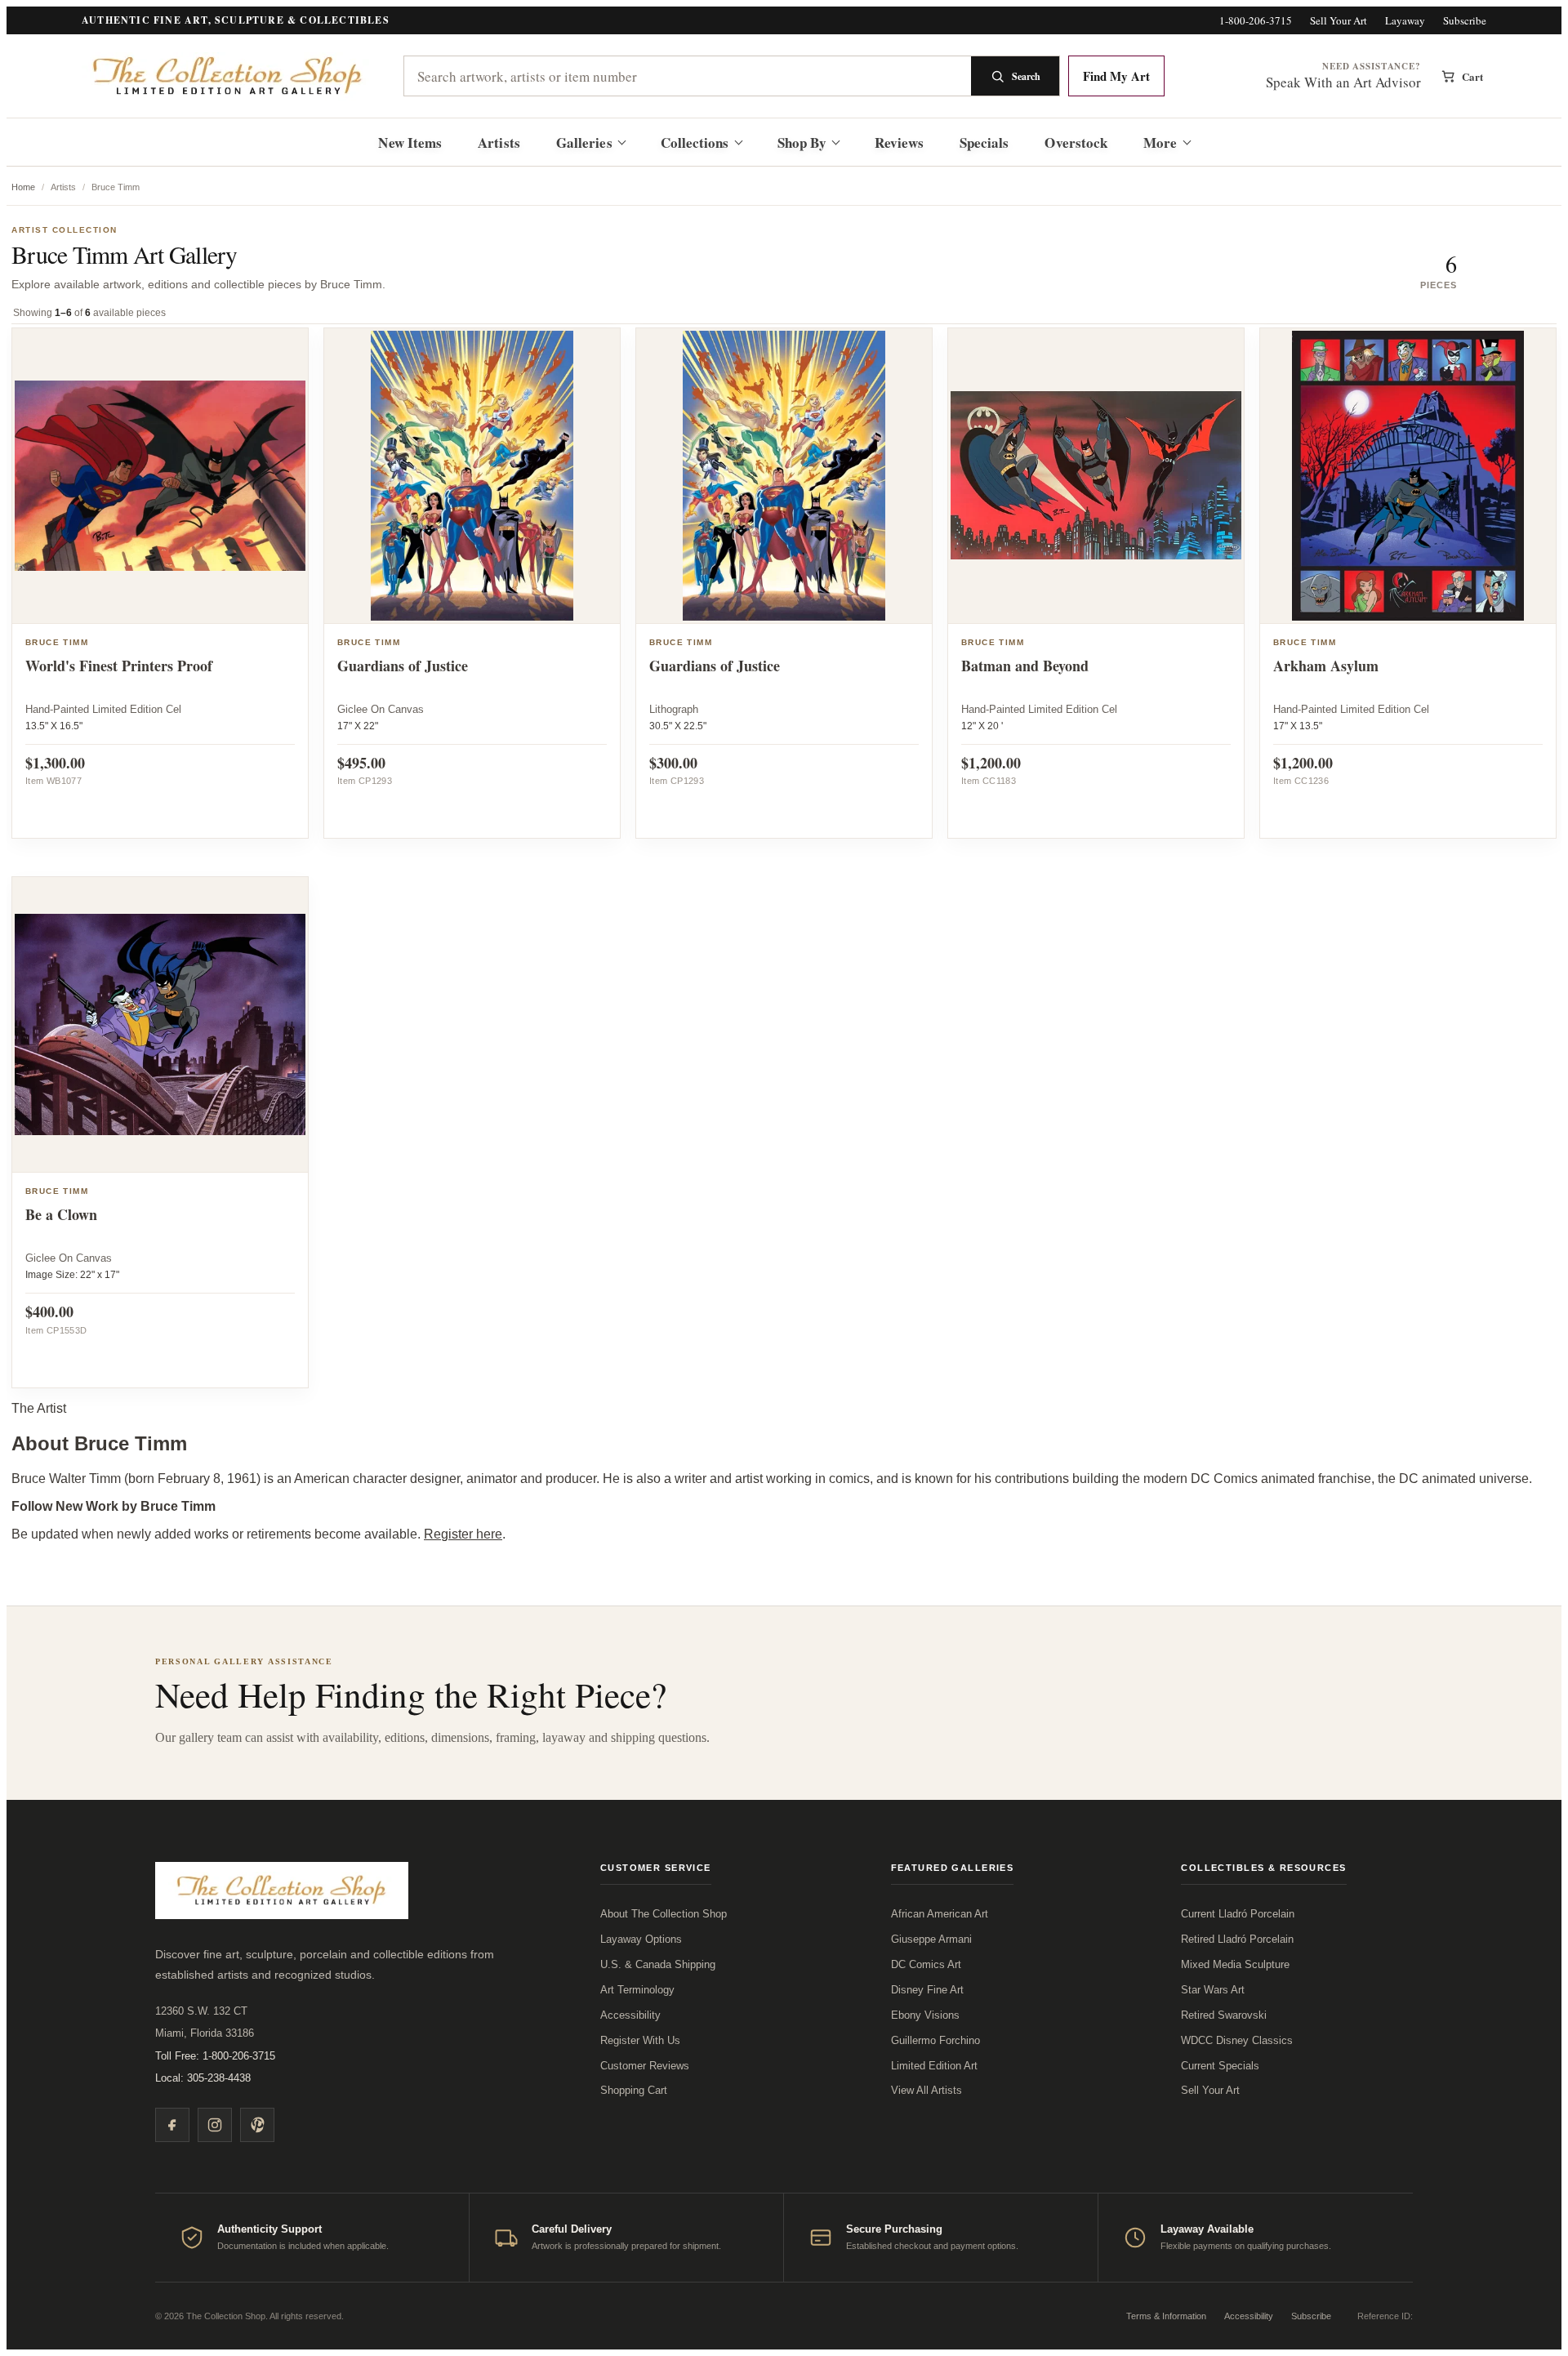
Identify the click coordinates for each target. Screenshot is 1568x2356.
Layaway (1405, 21)
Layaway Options (641, 1939)
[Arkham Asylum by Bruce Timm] (1408, 476)
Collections (695, 143)
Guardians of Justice (403, 666)
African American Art (940, 1914)
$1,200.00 (991, 763)
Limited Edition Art (934, 2066)
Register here (463, 1534)
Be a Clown (61, 1214)
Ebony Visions (925, 2015)
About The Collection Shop (664, 1914)
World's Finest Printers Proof (119, 666)
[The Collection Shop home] (229, 76)
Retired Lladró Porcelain (1237, 1939)
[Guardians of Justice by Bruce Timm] (472, 476)
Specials (984, 143)
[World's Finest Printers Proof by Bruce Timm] (160, 476)
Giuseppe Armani (931, 1939)
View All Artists (927, 2090)
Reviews (899, 143)
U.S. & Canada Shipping (658, 1964)
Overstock (1076, 143)
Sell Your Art (1339, 21)
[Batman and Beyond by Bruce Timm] (1096, 476)
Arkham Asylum (1326, 666)
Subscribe (1465, 21)
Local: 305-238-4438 (203, 2078)
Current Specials (1220, 2066)
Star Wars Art (1213, 1990)
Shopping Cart (634, 2090)
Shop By (802, 143)
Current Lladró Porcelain (1238, 1914)
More (1160, 143)
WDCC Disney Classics (1237, 2040)
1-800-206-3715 (1256, 21)
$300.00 (673, 763)
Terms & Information (1166, 2316)
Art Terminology (637, 1990)
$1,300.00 (55, 763)
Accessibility (630, 2015)
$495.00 (361, 763)
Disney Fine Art (927, 1990)
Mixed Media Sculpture (1235, 1964)
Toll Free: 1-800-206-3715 (215, 2056)
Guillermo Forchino (935, 2040)
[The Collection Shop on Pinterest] (257, 2125)
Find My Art (1116, 76)
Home (23, 187)
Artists (499, 143)
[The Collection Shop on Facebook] (172, 2125)
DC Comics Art (926, 1964)
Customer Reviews (645, 2066)
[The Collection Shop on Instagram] (215, 2125)
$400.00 (49, 1312)
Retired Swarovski (1224, 2015)
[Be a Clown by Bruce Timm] (160, 1025)
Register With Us (640, 2040)
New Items (410, 143)
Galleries (584, 143)
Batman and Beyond (1025, 666)
